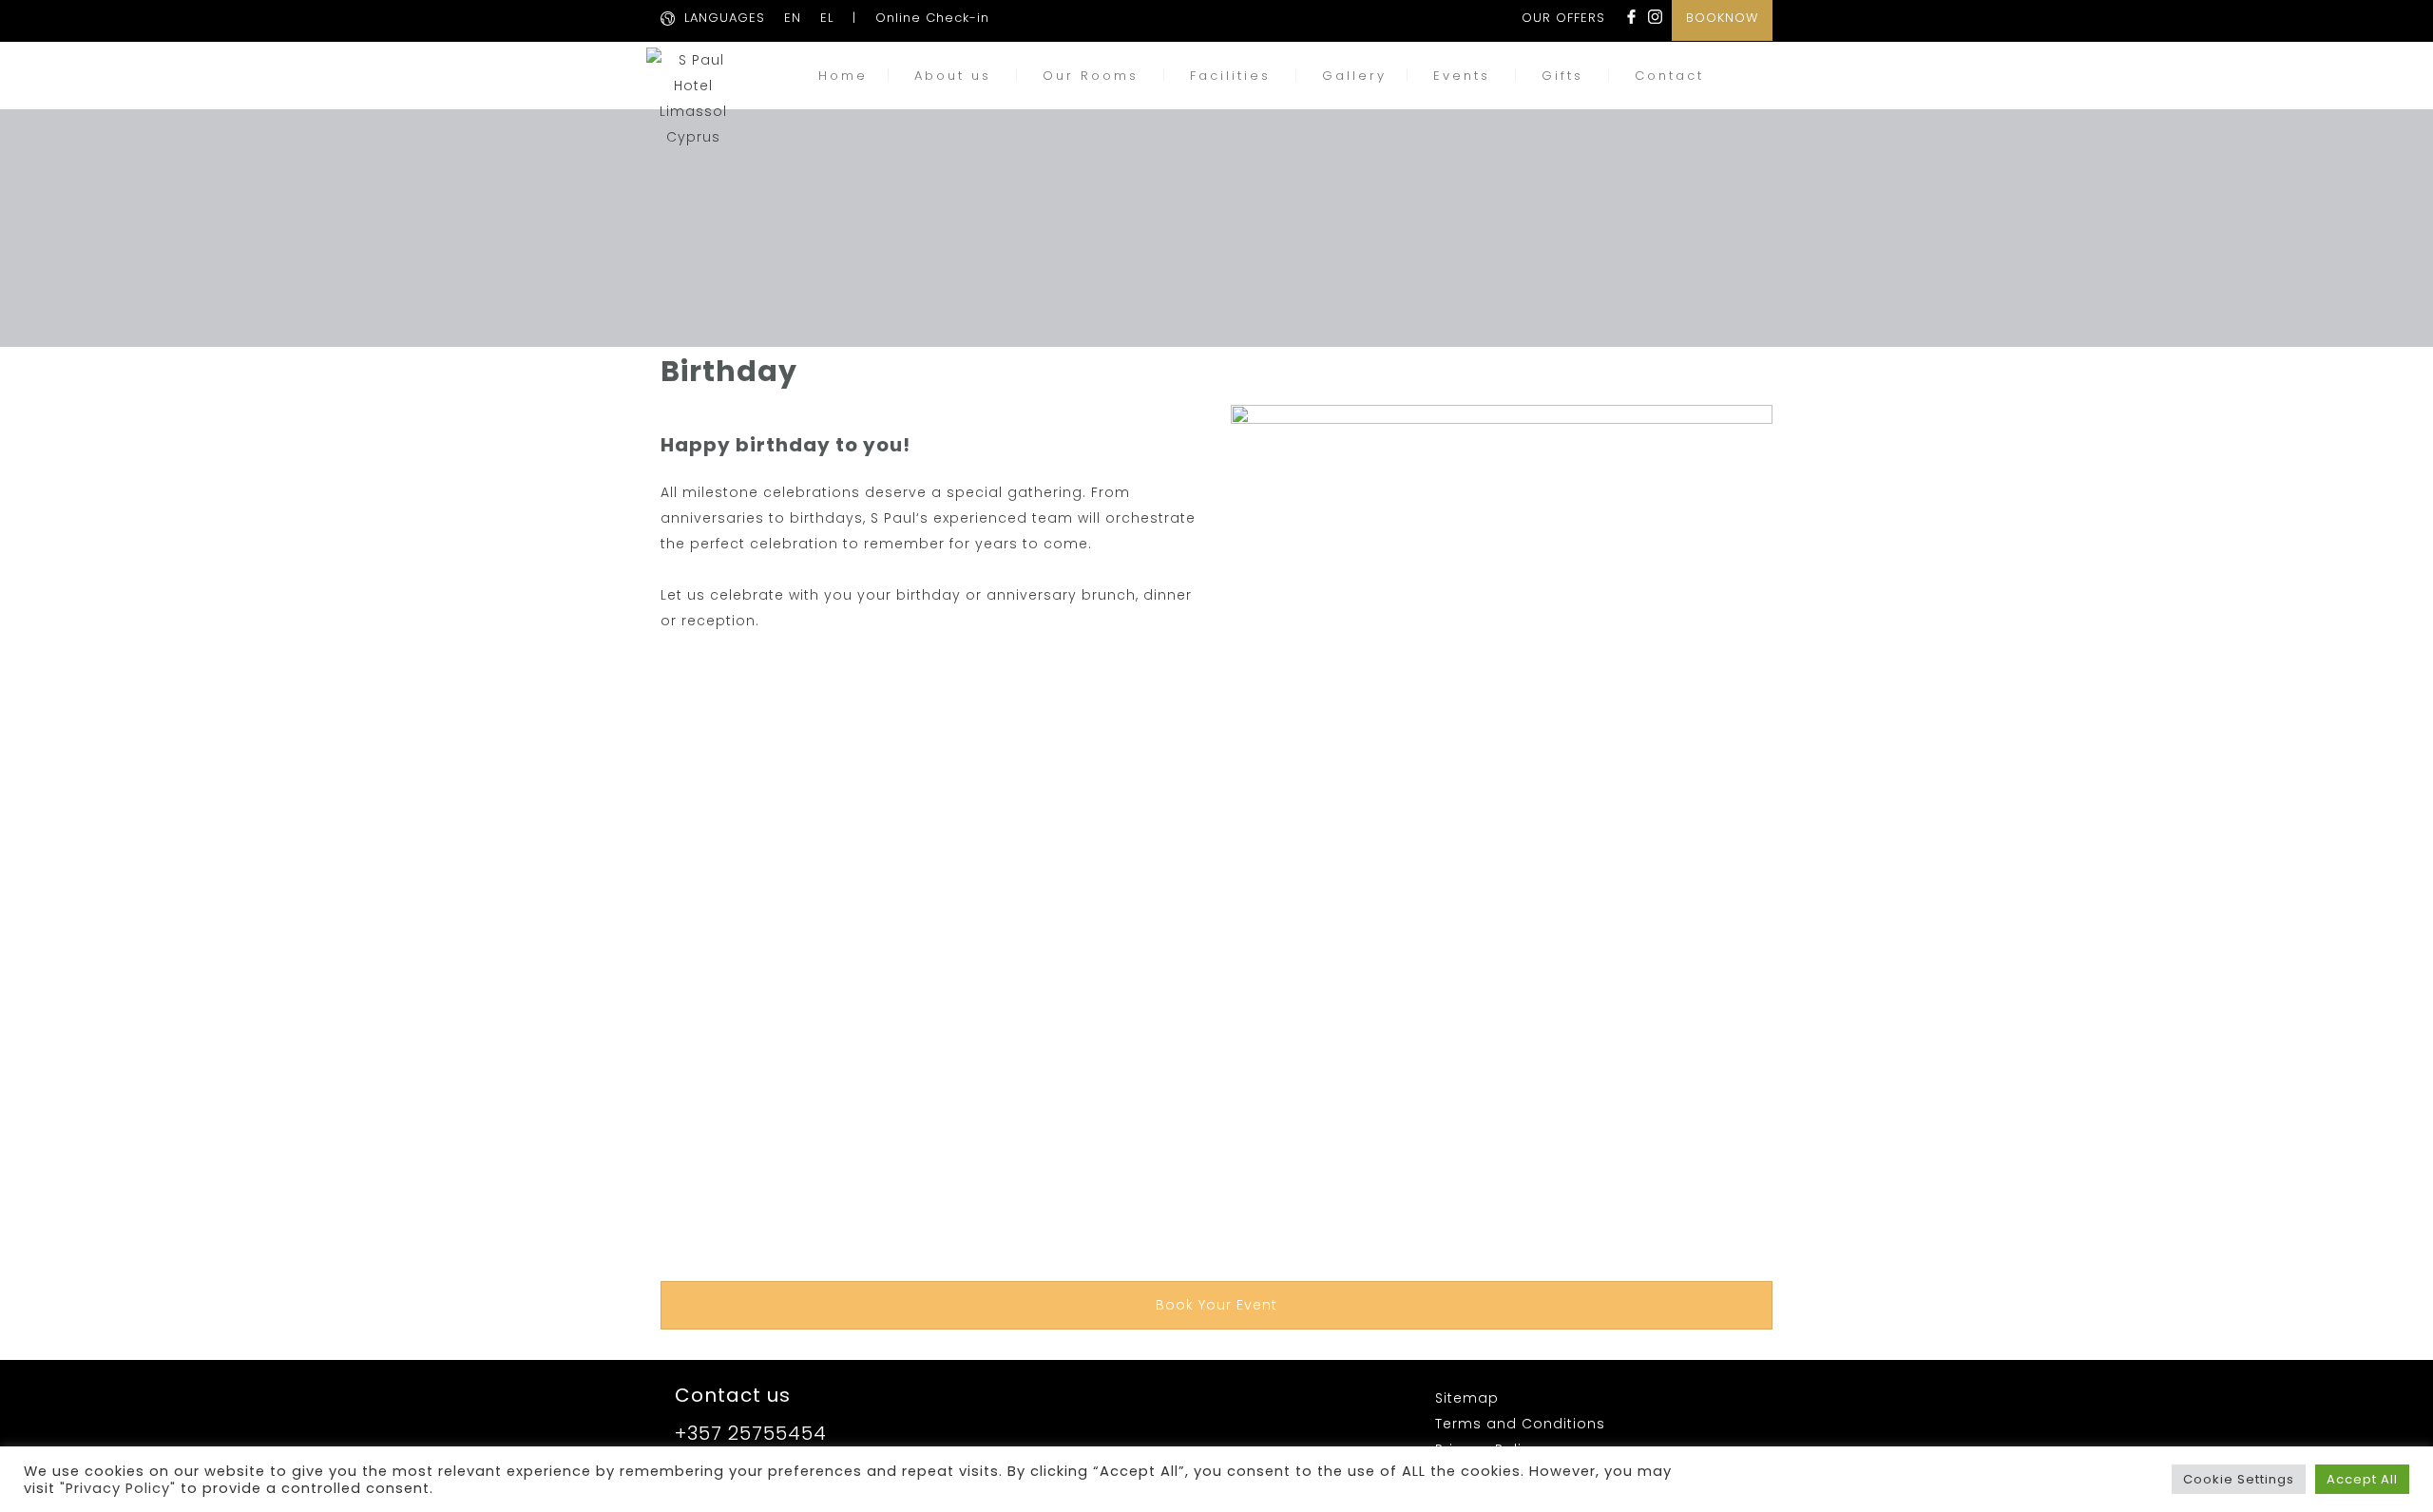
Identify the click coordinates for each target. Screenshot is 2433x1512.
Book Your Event (1216, 1305)
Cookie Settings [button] (2239, 1479)
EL (827, 18)
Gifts (1562, 76)
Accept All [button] (2362, 1479)
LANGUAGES (725, 18)
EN (793, 18)
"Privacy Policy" (118, 1488)
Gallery (1354, 76)
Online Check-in (932, 18)
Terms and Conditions (1520, 1424)
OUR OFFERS (1563, 18)
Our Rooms (1091, 76)
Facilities (1230, 76)
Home (843, 76)
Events (1462, 76)
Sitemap (1467, 1398)
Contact (1669, 76)
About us (953, 76)
